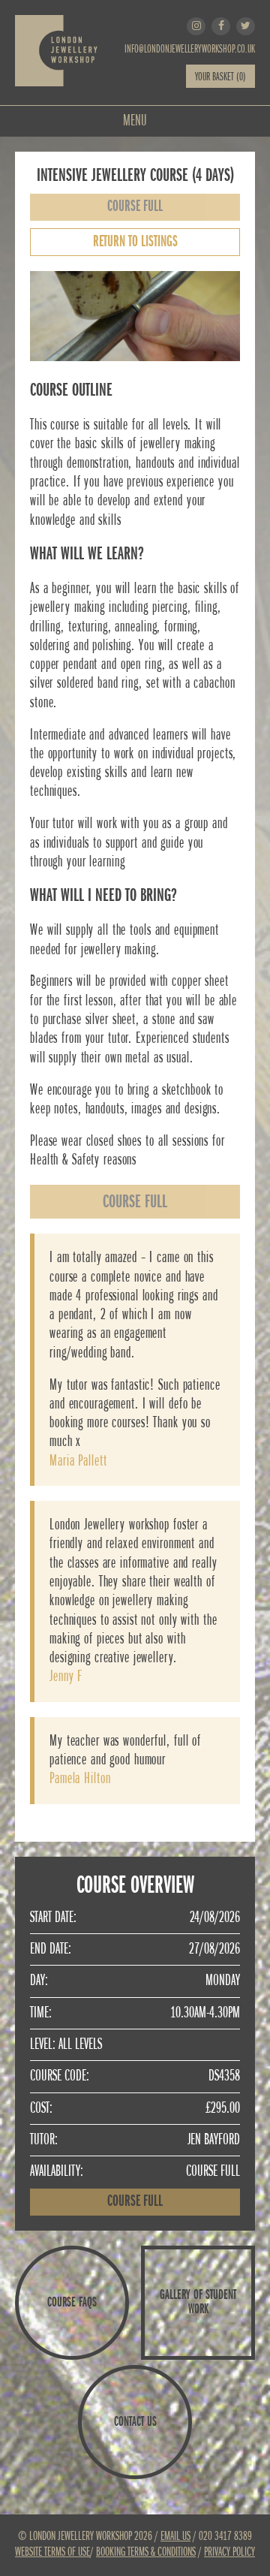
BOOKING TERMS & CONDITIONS (146, 2552)
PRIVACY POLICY (229, 2552)
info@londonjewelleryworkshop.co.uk (190, 50)
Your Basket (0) (220, 77)
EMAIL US (175, 2537)
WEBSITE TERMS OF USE (52, 2552)
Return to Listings (135, 242)
